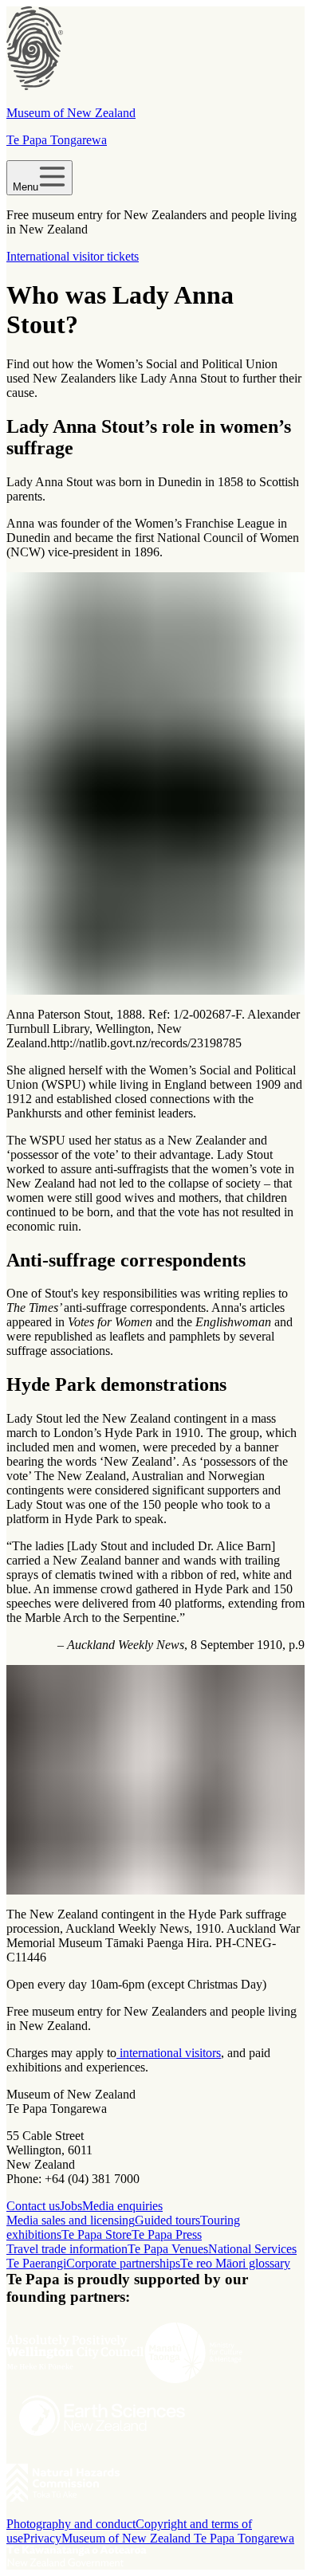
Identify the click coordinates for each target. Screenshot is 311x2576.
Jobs (71, 2206)
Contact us (33, 2206)
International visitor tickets (73, 256)
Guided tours (167, 2220)
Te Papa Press (167, 2234)
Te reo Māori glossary (235, 2263)
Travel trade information (67, 2249)
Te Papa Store (96, 2234)
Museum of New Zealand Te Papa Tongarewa (178, 2538)
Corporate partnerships (123, 2263)
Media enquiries (122, 2206)
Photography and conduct (71, 2524)
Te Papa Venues (168, 2249)
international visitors (169, 2053)
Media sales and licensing (71, 2220)
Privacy (42, 2538)
